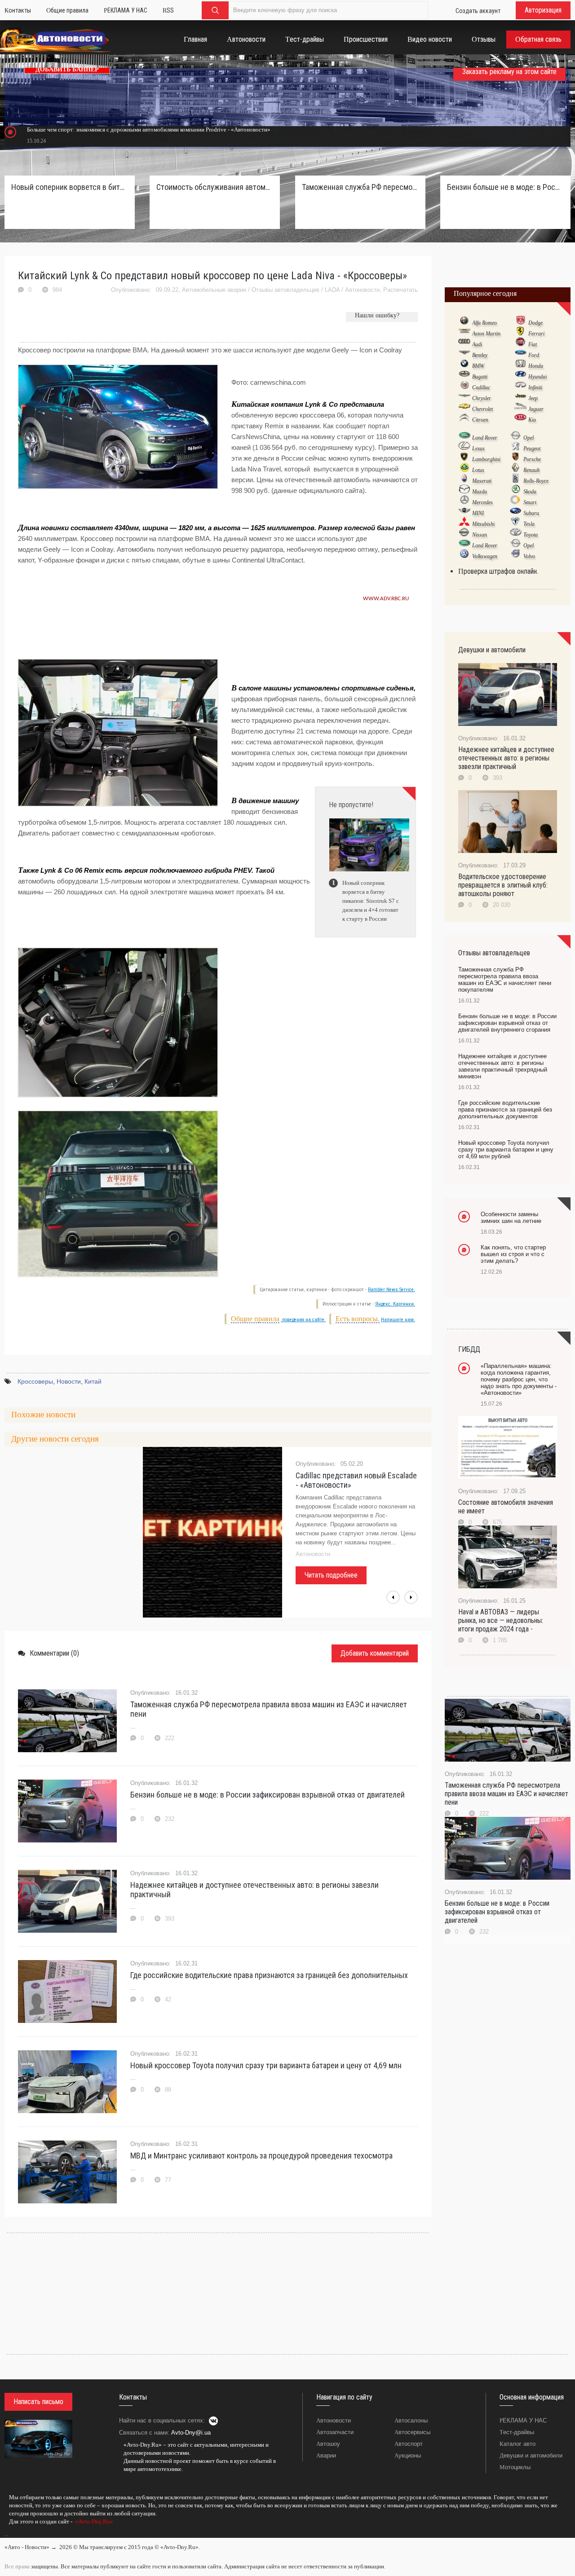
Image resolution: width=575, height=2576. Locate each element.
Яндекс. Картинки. (395, 1304)
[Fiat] (520, 344)
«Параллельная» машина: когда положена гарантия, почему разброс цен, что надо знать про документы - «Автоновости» (519, 1379)
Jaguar (536, 409)
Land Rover (485, 438)
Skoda (530, 492)
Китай (93, 1381)
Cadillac (481, 387)
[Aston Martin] (464, 333)
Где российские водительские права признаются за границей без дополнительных (269, 1975)
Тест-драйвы (517, 2432)
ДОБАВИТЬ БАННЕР (67, 69)
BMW (478, 366)
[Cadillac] (464, 387)
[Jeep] (520, 398)
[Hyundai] (520, 376)
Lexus (478, 448)
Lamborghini (486, 459)
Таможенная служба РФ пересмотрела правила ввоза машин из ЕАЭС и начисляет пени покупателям (360, 187)
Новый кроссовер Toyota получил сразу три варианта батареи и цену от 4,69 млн (266, 2065)
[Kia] (520, 419)
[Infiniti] (520, 387)
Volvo (529, 556)
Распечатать (400, 290)
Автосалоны (411, 2420)
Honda (536, 366)
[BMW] (464, 365)
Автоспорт (409, 2444)
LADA (332, 290)
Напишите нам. (398, 1320)
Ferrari (536, 334)
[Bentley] (464, 355)
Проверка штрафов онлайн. (498, 571)
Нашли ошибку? (377, 315)
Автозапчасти (335, 2432)
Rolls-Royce (536, 481)
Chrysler (482, 398)
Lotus (478, 470)
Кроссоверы (35, 1381)
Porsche (532, 459)
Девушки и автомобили (531, 2455)
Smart (530, 502)
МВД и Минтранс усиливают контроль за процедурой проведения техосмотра (261, 2156)
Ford (534, 355)
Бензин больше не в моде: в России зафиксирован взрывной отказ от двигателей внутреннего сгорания (505, 187)
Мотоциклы (515, 2467)
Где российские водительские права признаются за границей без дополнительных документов (505, 1110)
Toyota (531, 535)
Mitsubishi (483, 524)
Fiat (533, 344)
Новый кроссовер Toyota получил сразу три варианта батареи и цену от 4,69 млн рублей (506, 1150)
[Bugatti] (464, 376)
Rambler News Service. (391, 1290)
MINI (478, 513)
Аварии (326, 2455)
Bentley (480, 355)
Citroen (480, 420)
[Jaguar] (520, 409)
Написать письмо (38, 2402)
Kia (532, 420)
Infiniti (535, 387)
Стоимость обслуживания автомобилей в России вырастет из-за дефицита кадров (215, 187)
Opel (529, 438)
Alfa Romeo (484, 323)
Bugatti (480, 377)
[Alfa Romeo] (464, 322)
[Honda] (520, 365)
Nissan (480, 535)
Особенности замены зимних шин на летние (511, 1218)
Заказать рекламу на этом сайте (509, 72)
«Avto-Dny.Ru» (93, 2521)
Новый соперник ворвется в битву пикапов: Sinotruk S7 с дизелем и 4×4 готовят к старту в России (70, 187)
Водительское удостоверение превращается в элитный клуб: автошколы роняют (503, 885)
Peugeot (532, 448)
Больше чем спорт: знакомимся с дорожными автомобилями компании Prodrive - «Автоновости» (149, 130)
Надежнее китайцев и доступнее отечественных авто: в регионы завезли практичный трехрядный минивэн (503, 1066)
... (7, 2534)
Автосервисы (412, 2432)
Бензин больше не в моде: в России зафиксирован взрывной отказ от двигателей (268, 1795)
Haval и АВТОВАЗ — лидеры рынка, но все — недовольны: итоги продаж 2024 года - (501, 1620)
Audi (477, 344)
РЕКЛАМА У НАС (523, 2420)
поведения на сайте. (303, 1320)
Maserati (482, 481)
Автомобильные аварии (214, 290)
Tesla (529, 524)
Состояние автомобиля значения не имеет (506, 1507)
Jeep (533, 398)
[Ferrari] (520, 333)
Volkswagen (485, 556)
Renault (531, 470)
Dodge (535, 323)
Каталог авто (517, 2444)
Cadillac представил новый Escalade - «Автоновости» (356, 1480)
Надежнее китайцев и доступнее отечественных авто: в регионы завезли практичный (254, 1890)
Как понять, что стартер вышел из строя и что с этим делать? (513, 1254)
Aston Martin (486, 334)
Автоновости (362, 290)
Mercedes (482, 502)
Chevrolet (482, 409)
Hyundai (537, 377)
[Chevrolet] (464, 409)
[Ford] (520, 355)
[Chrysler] (464, 398)
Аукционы (408, 2455)
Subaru (531, 513)
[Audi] (464, 344)
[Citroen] (464, 419)
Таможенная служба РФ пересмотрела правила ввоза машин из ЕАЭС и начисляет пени (269, 1709)
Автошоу (328, 2444)
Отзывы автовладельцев (285, 290)
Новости (69, 1381)
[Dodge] (520, 322)
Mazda (480, 492)
